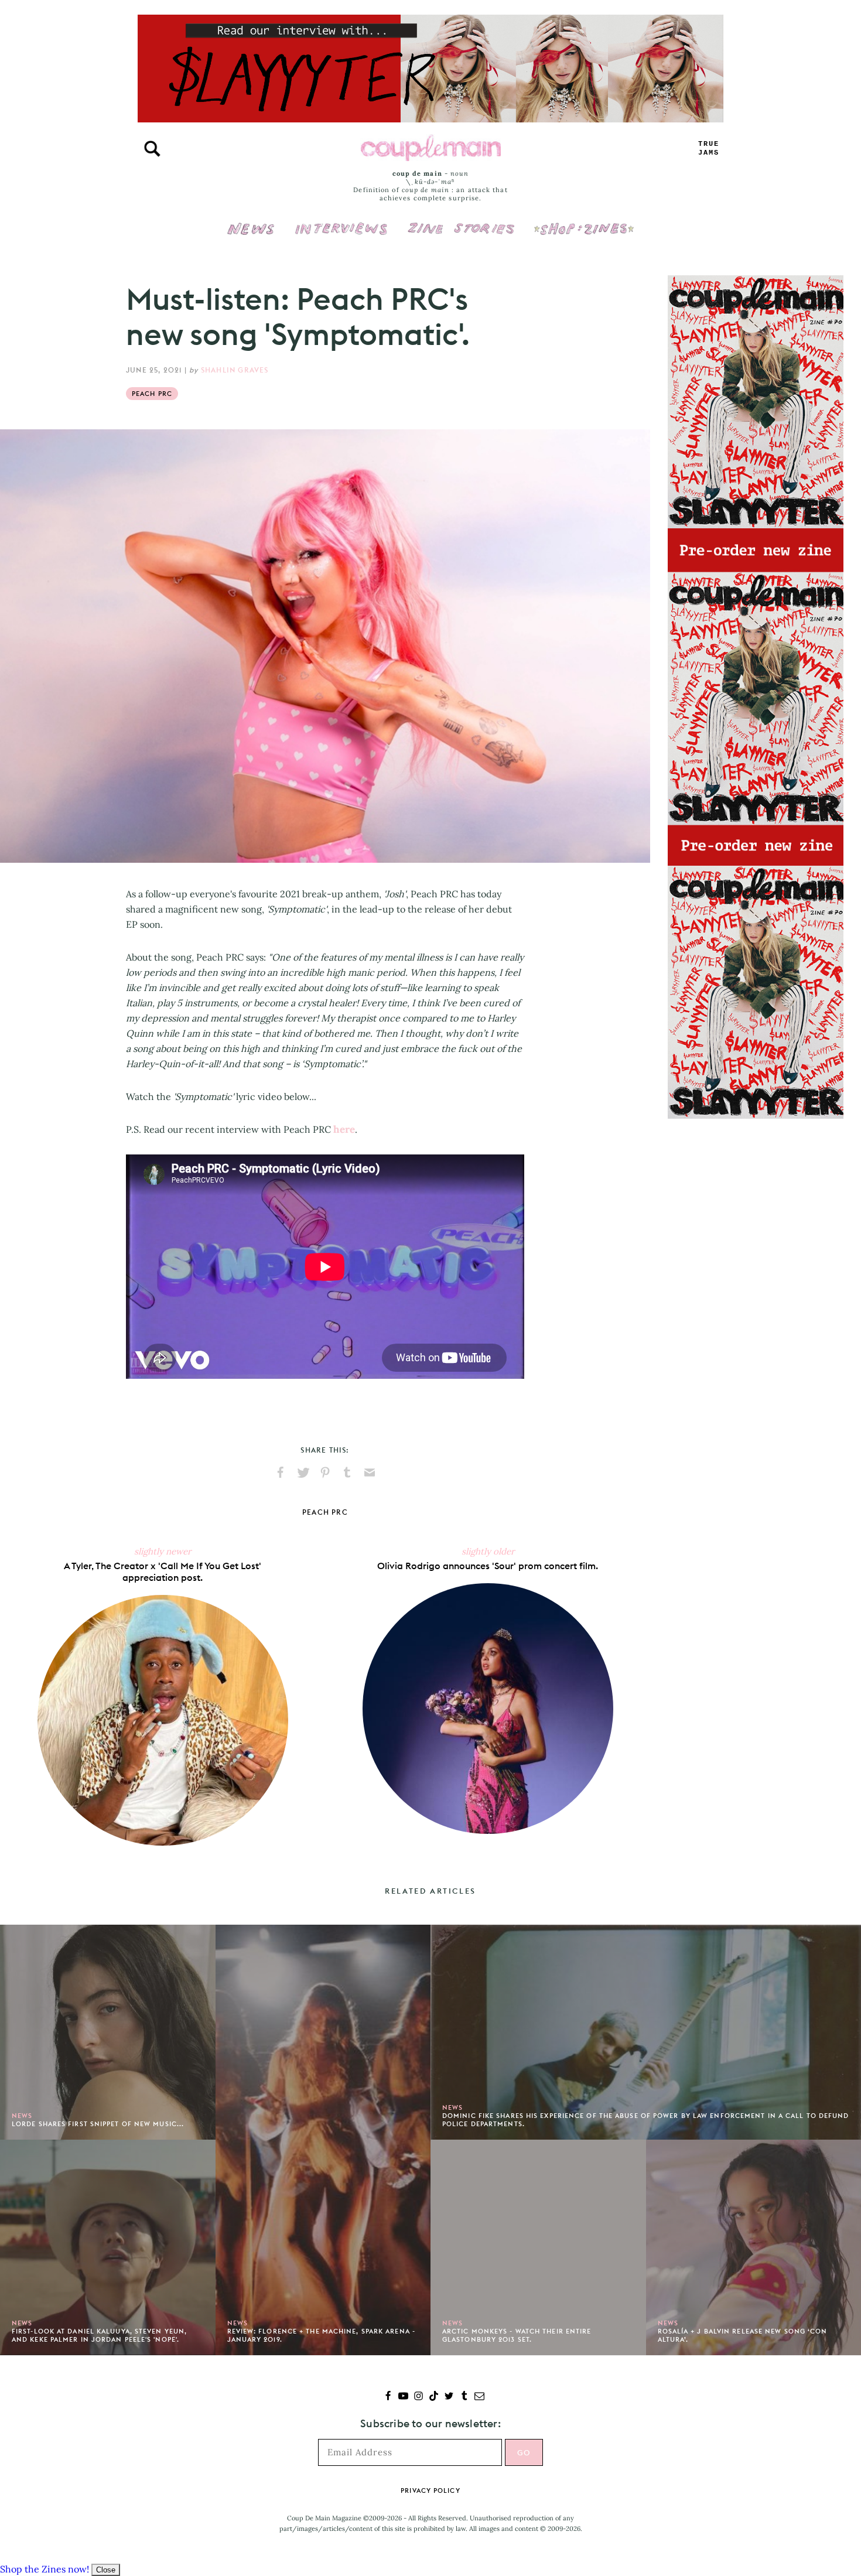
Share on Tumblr (347, 1473)
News (251, 235)
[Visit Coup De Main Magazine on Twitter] (449, 2397)
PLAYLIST (709, 148)
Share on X (303, 1473)
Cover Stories (461, 221)
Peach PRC (152, 394)
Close (106, 2570)
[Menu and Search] (152, 149)
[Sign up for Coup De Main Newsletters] (479, 2397)
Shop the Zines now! (45, 2569)
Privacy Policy (430, 2490)
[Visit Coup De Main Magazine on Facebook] (388, 2397)
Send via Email (370, 1473)
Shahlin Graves (235, 370)
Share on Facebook (281, 1473)
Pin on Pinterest (325, 1473)
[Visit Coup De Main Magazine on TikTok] (434, 2397)
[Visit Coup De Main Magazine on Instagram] (418, 2397)
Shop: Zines (584, 221)
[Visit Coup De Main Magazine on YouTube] (403, 2397)
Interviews (341, 221)
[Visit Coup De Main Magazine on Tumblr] (464, 2397)
